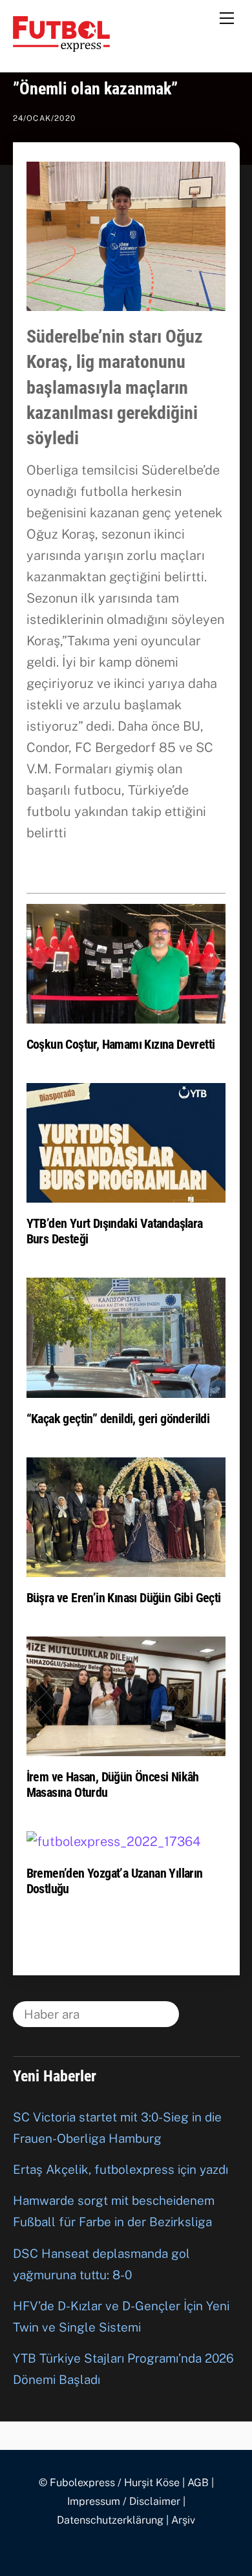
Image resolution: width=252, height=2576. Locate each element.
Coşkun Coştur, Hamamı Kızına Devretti (121, 1044)
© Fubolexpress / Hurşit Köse (109, 2483)
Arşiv (183, 2520)
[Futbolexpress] (61, 46)
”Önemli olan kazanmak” (95, 89)
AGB (198, 2483)
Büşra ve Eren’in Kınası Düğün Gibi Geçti (124, 1598)
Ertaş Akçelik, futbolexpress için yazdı (121, 2169)
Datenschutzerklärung (110, 2520)
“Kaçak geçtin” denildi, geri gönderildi (118, 1419)
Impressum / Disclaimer (124, 2501)
